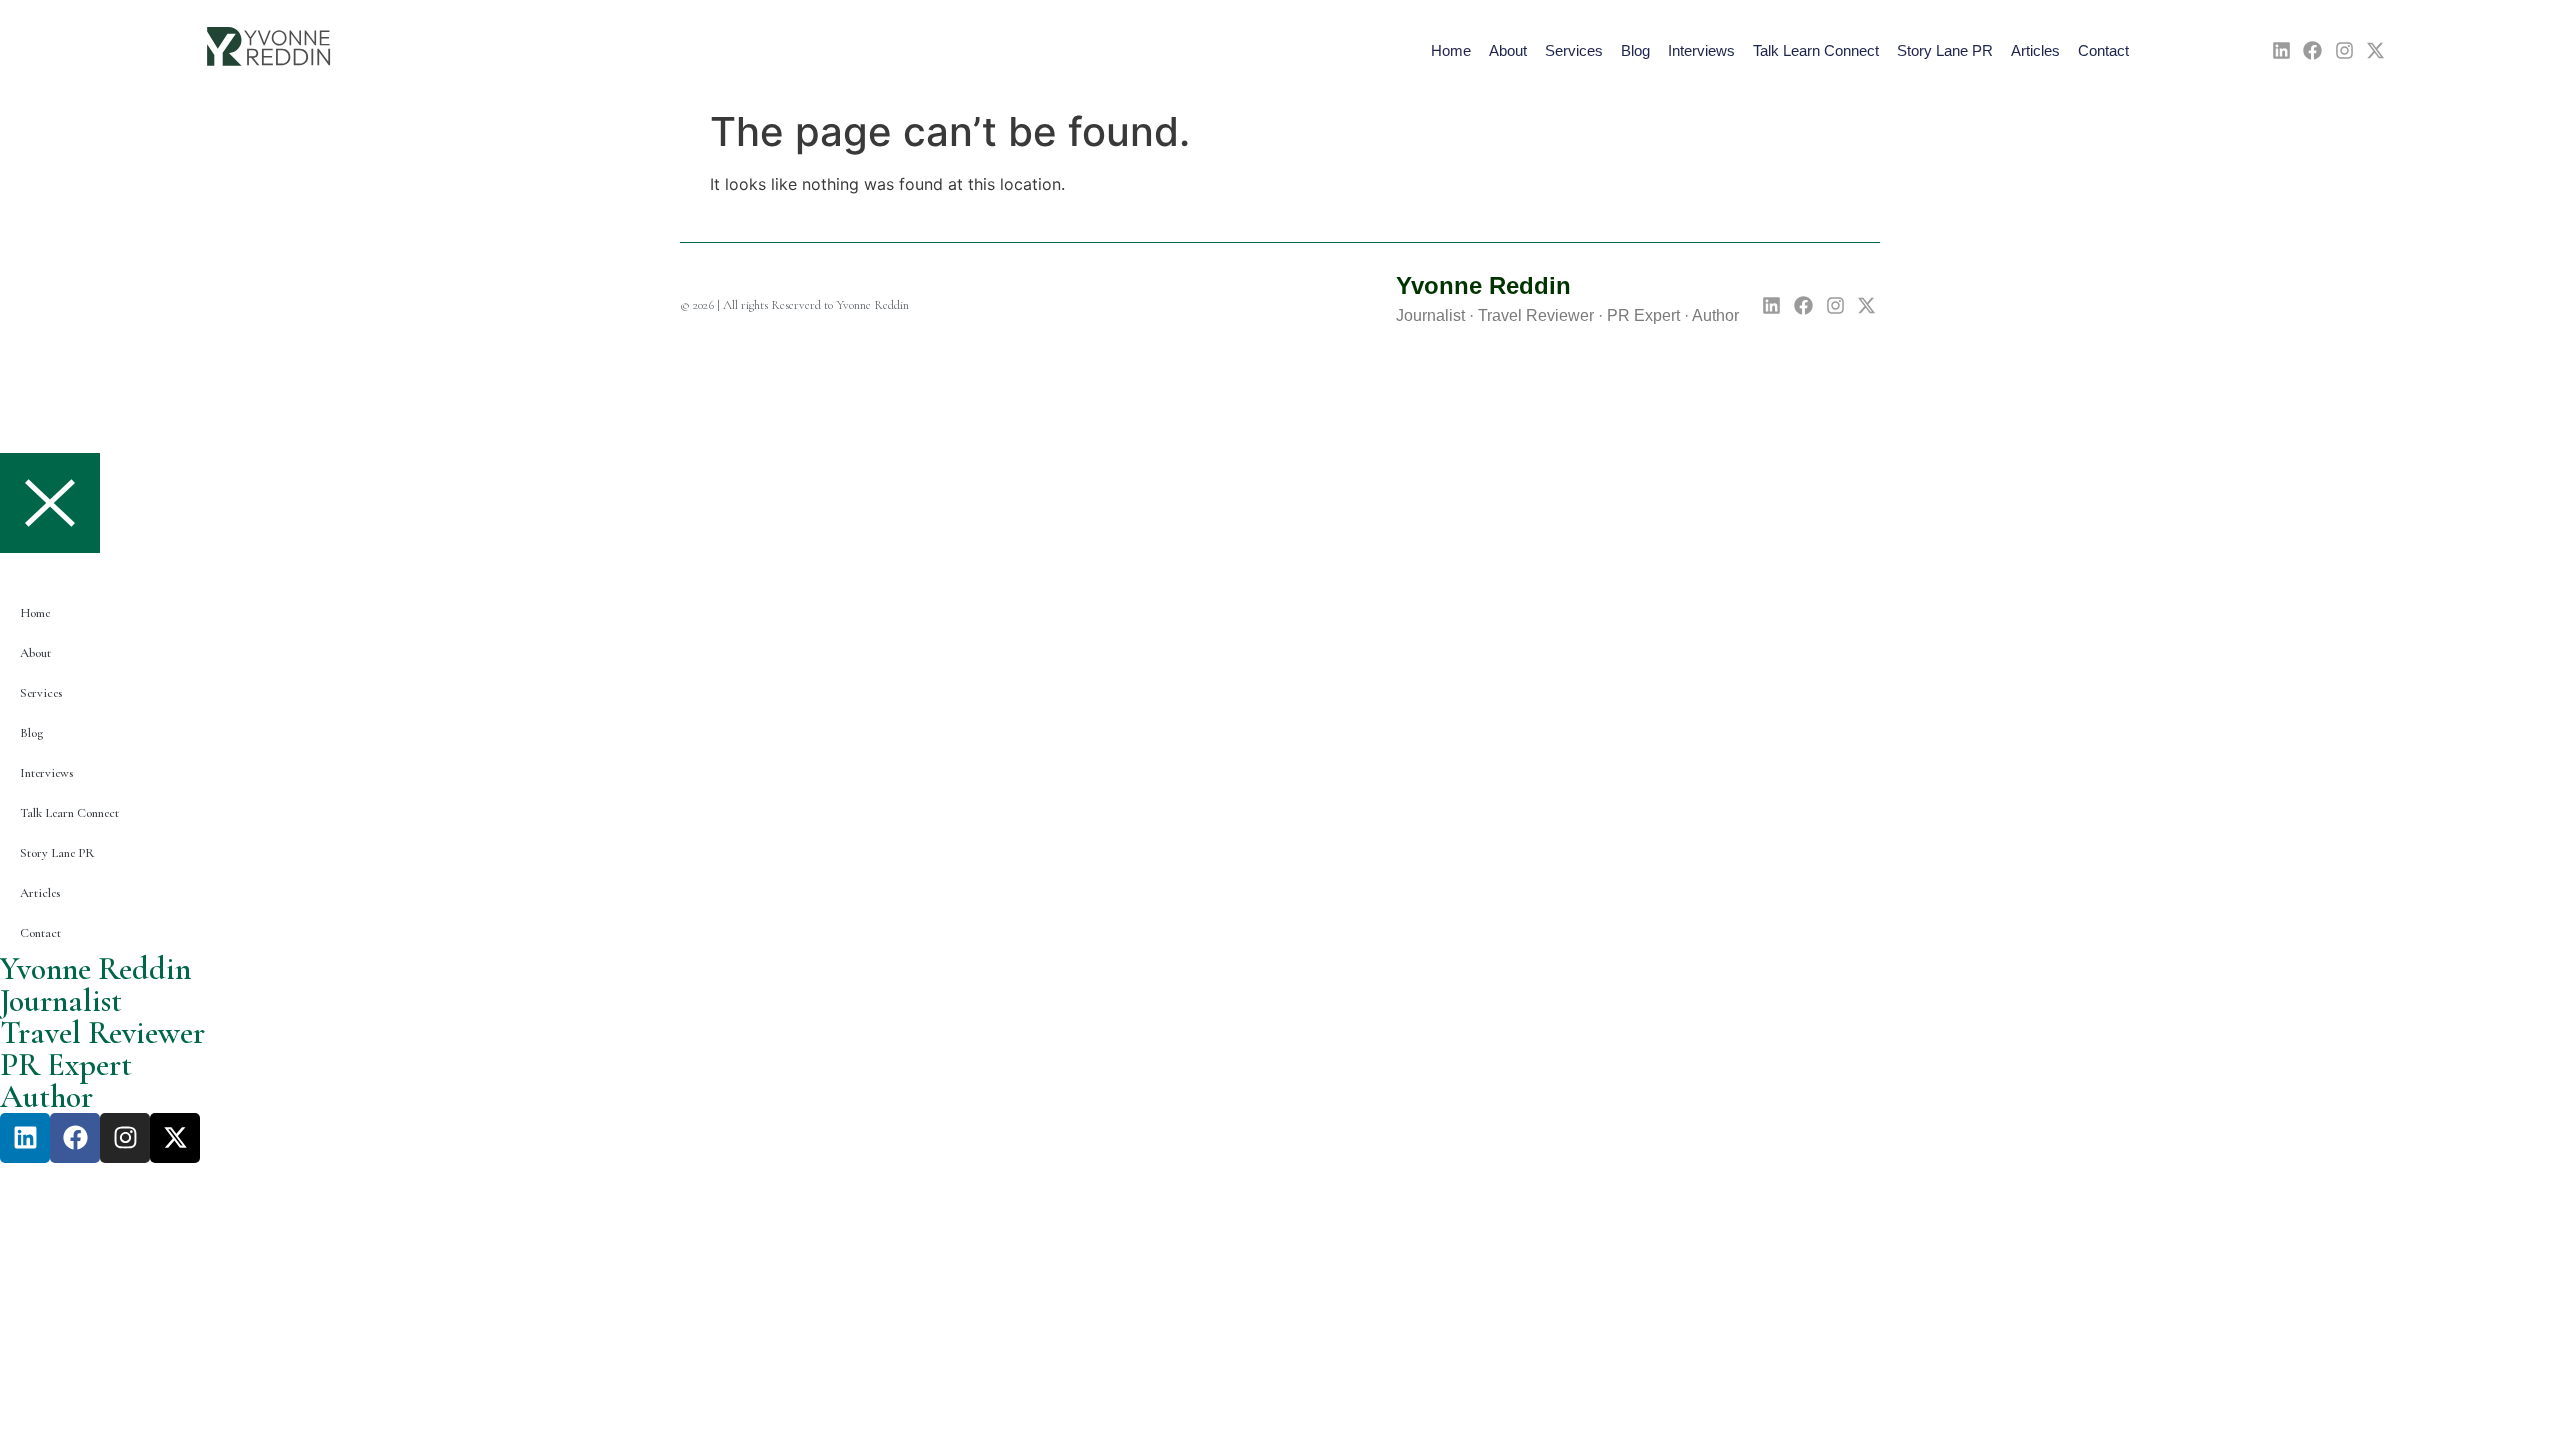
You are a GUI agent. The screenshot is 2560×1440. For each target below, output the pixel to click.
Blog (1635, 50)
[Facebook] (2312, 50)
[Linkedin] (2281, 50)
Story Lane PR (1945, 50)
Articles (2035, 50)
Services (1574, 50)
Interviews (1701, 50)
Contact (2103, 50)
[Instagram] (2344, 50)
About (1508, 50)
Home (1451, 50)
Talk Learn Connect (1816, 50)
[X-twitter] (2376, 50)
